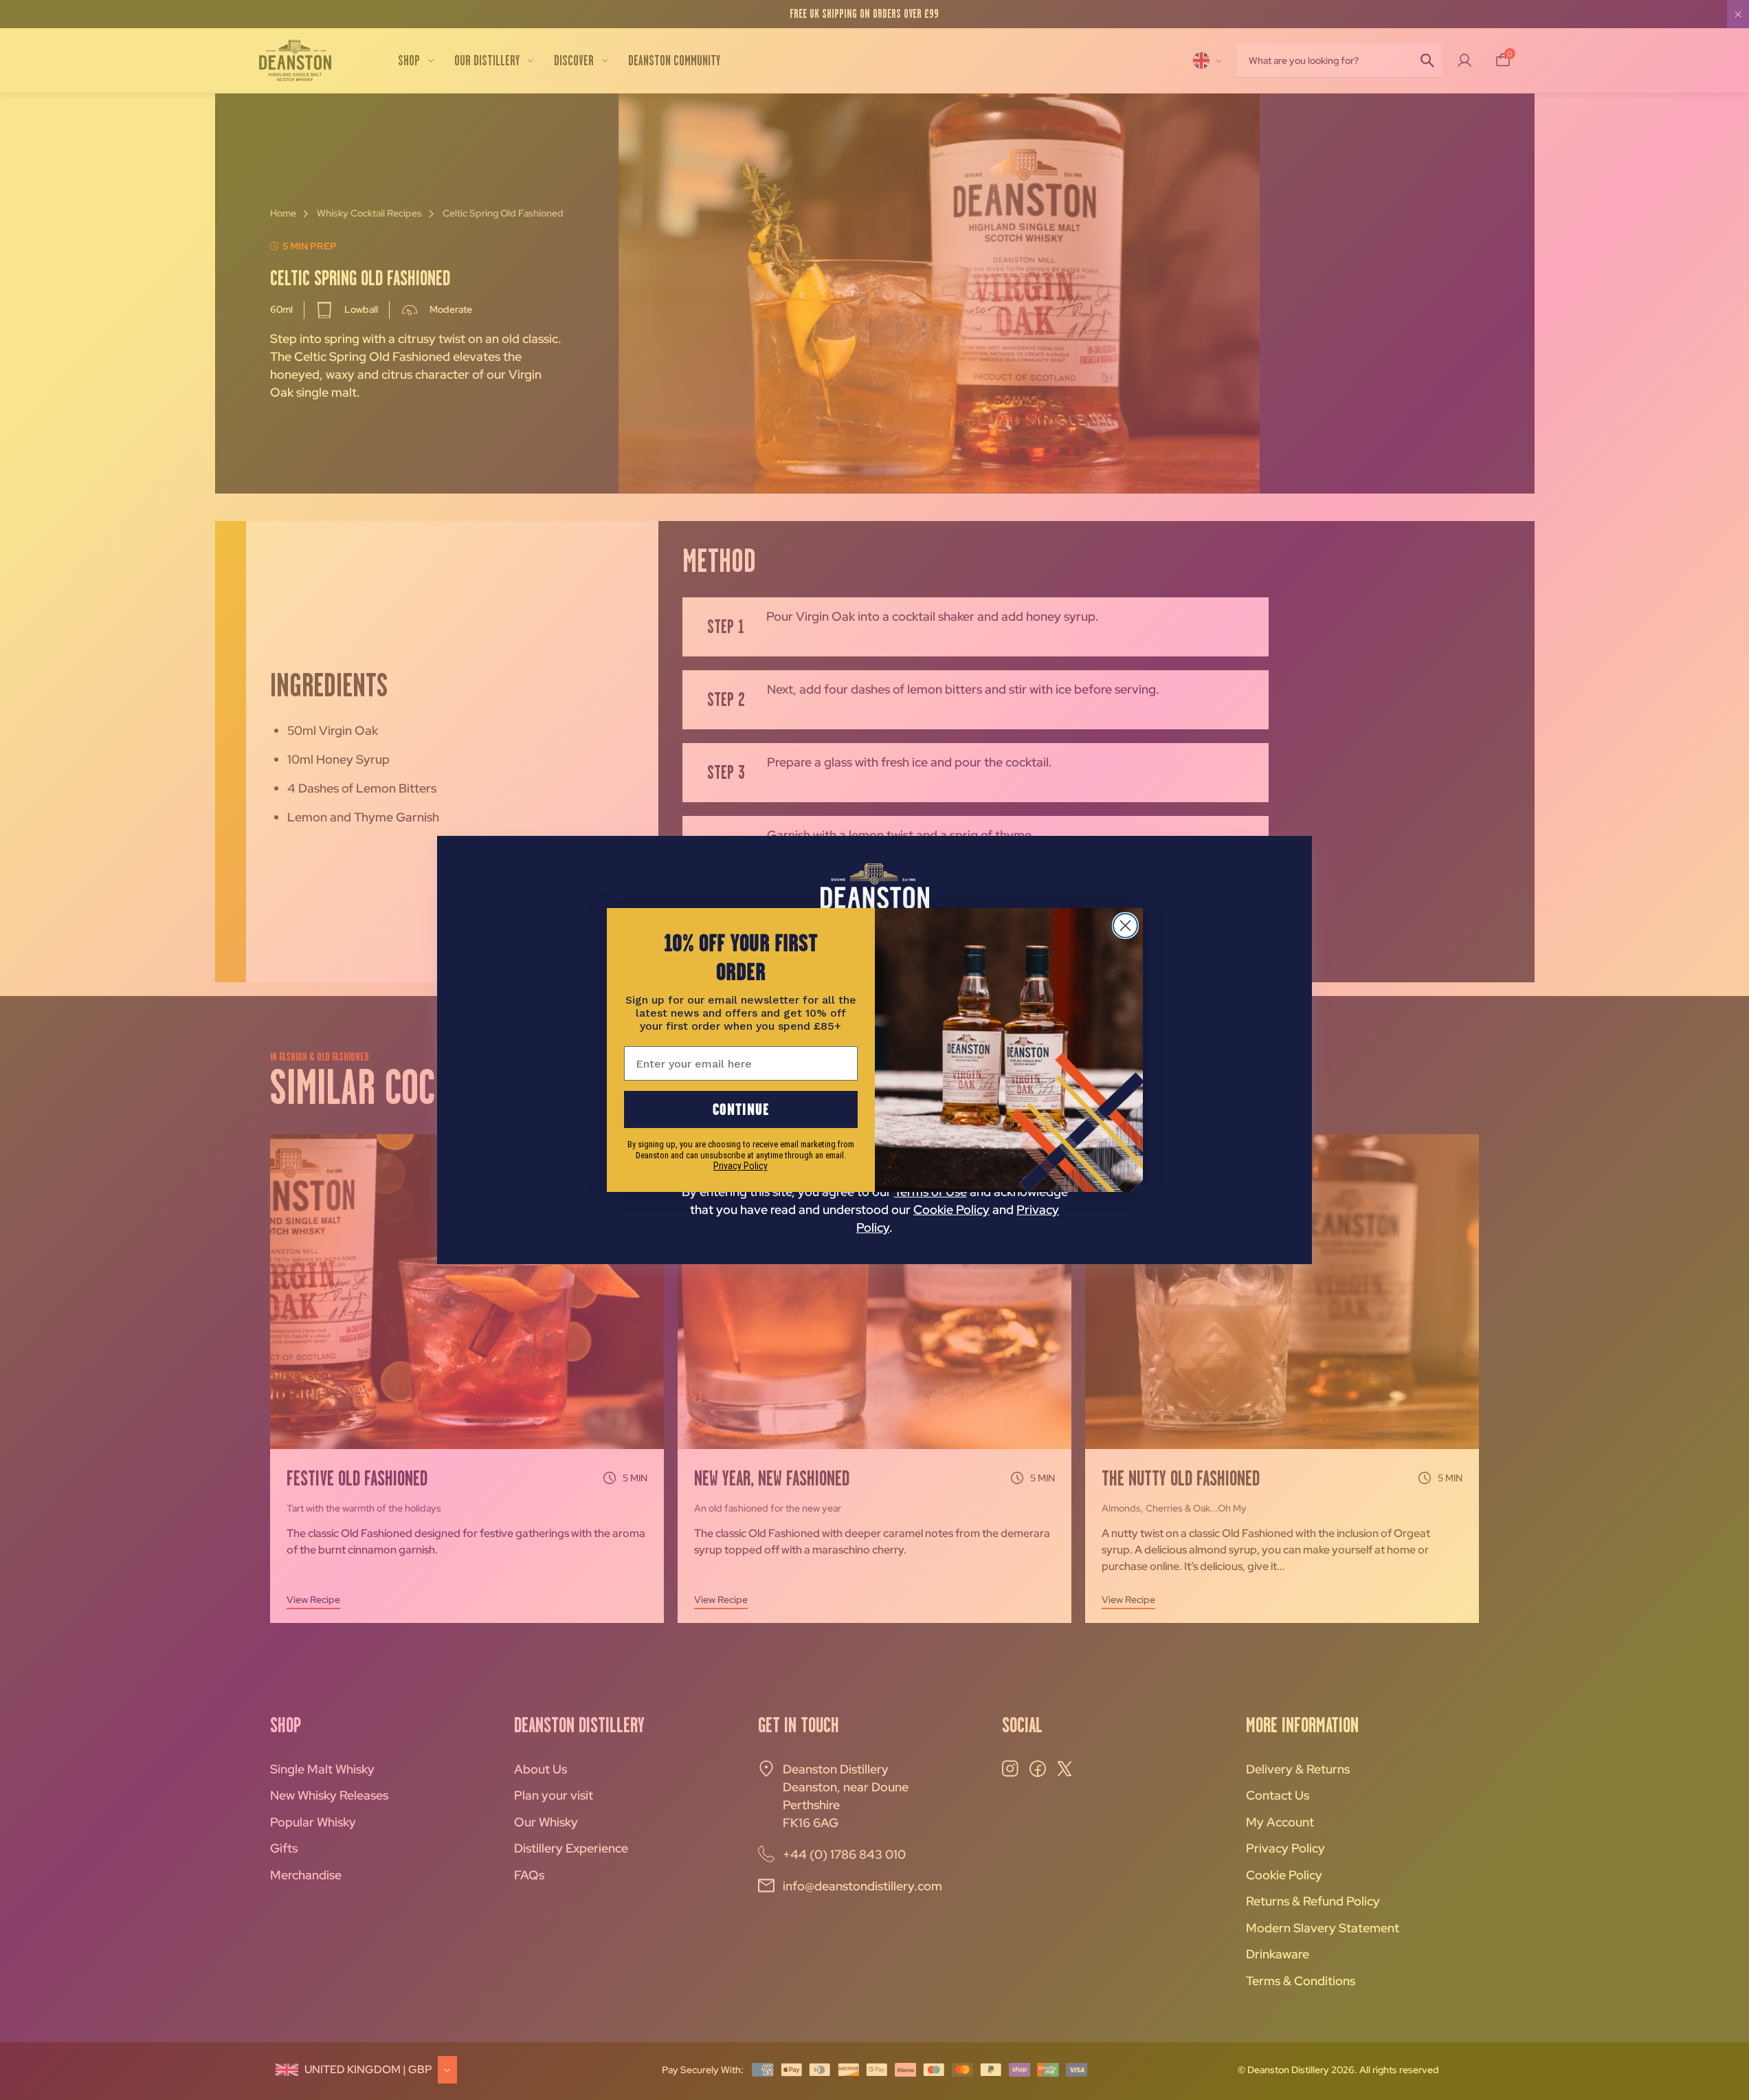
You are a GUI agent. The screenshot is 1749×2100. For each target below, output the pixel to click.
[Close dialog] (1125, 926)
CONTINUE (741, 1109)
